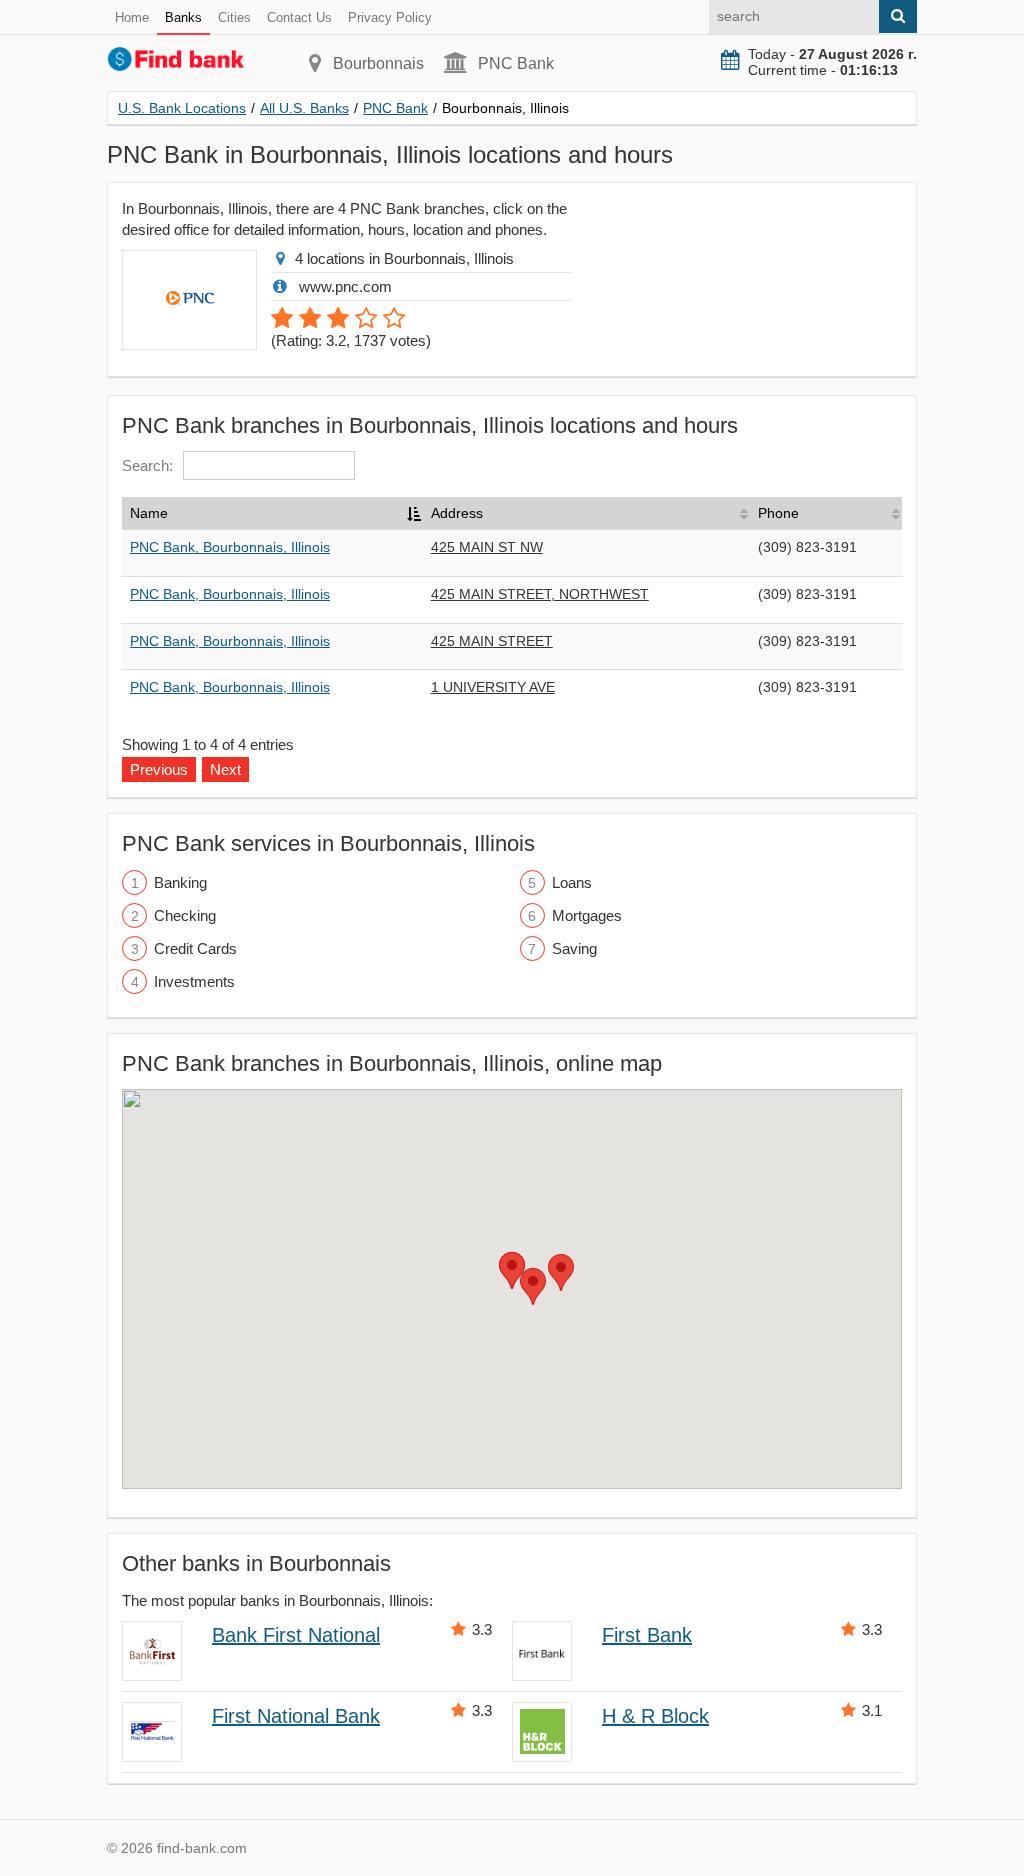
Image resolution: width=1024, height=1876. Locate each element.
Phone (778, 513)
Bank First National (296, 1635)
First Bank (647, 1635)
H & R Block (655, 1716)
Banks (183, 17)
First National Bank (296, 1716)
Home (132, 17)
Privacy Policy (390, 17)
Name (149, 513)
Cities (234, 17)
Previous (159, 769)
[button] (533, 1286)
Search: (147, 465)
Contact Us (299, 17)
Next (225, 769)
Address (457, 513)
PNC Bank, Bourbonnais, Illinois (230, 547)
